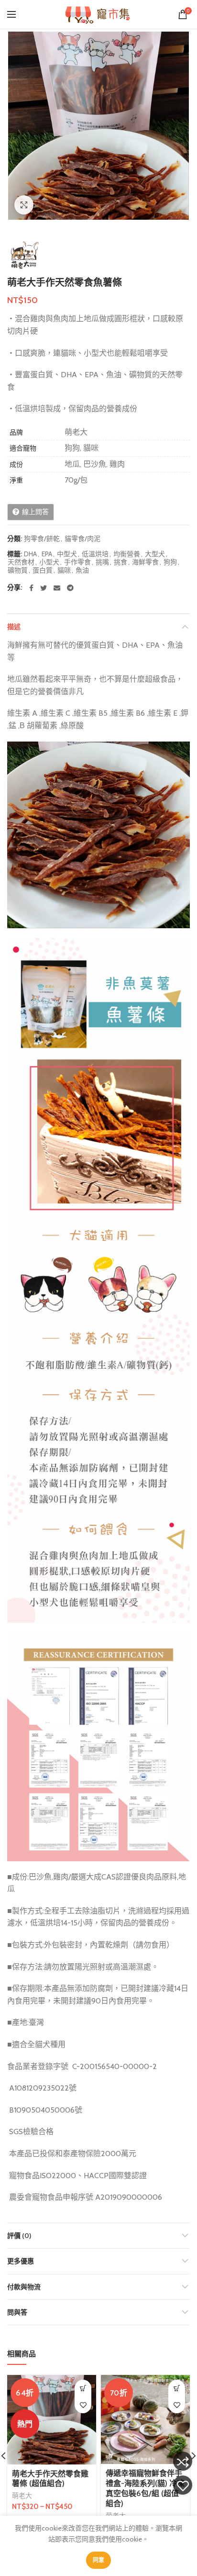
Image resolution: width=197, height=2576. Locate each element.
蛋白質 (43, 570)
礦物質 (18, 570)
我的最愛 (183, 2485)
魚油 (82, 570)
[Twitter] (44, 588)
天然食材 (21, 562)
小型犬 (49, 562)
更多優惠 (21, 2261)
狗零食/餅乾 (42, 539)
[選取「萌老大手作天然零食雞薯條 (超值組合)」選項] (83, 2388)
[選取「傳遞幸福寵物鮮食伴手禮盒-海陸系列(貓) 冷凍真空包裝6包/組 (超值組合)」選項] (177, 2388)
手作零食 (77, 562)
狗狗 (170, 562)
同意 (99, 2560)
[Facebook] (31, 588)
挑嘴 (102, 562)
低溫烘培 (95, 554)
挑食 (120, 562)
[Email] (57, 588)
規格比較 (183, 2461)
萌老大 (22, 2496)
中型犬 (67, 554)
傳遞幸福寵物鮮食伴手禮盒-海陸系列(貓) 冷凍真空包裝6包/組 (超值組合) (145, 2488)
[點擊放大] (24, 205)
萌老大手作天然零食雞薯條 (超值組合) (50, 2479)
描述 (14, 627)
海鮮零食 (145, 562)
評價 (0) (19, 2236)
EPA (47, 554)
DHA (30, 554)
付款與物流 (24, 2287)
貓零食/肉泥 (82, 539)
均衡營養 (127, 554)
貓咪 (64, 570)
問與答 (17, 2312)
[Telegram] (70, 588)
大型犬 (155, 554)
